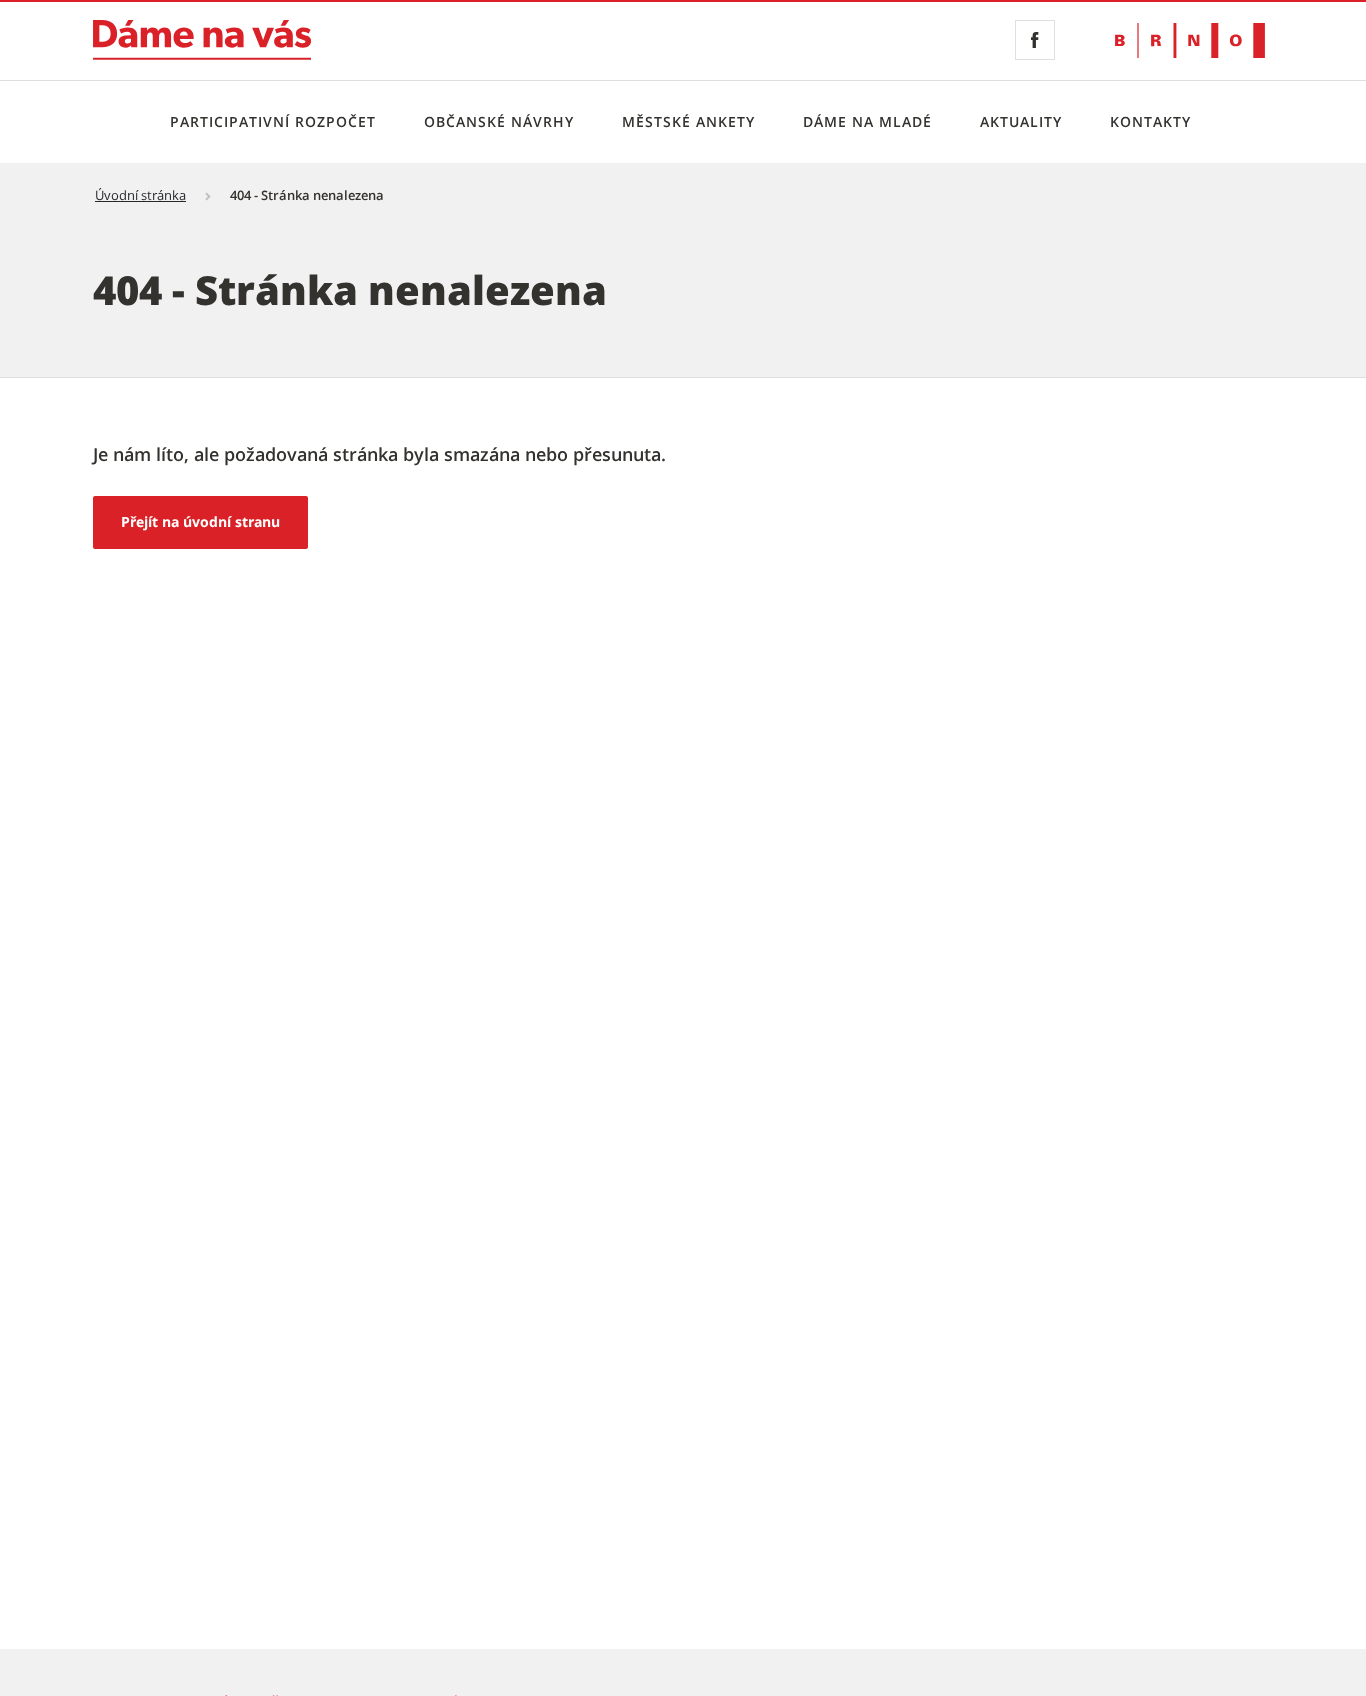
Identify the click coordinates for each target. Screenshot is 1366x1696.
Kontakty (1150, 121)
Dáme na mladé (867, 121)
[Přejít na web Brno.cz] (1190, 40)
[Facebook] (1035, 40)
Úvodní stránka (140, 195)
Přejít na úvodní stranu (200, 521)
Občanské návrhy (499, 121)
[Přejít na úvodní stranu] (202, 40)
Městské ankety (688, 121)
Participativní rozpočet (273, 121)
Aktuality (1021, 121)
